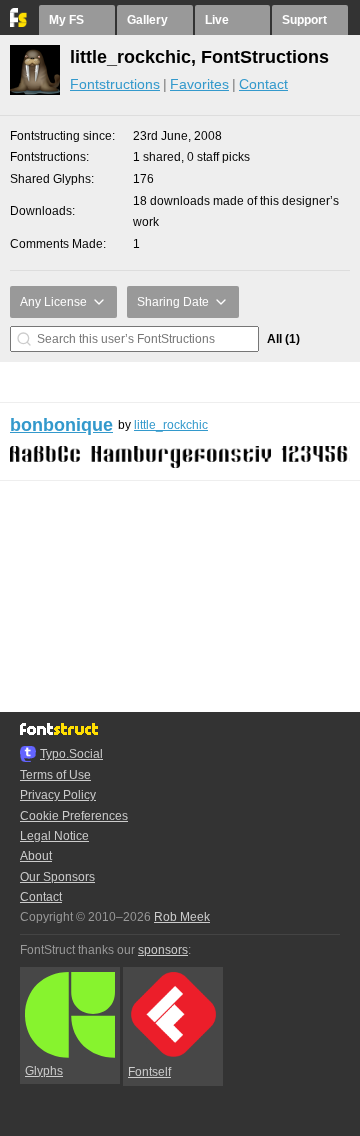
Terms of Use (55, 775)
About (36, 856)
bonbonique (61, 425)
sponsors (163, 950)
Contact (263, 84)
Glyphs (44, 1071)
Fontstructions (115, 84)
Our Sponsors (57, 877)
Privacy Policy (58, 795)
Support (304, 20)
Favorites (199, 84)
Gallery (147, 20)
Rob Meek (182, 917)
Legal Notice (54, 836)
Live (217, 20)
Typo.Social (71, 754)
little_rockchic (171, 425)
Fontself (149, 1072)
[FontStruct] (19, 23)
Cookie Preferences (74, 816)
